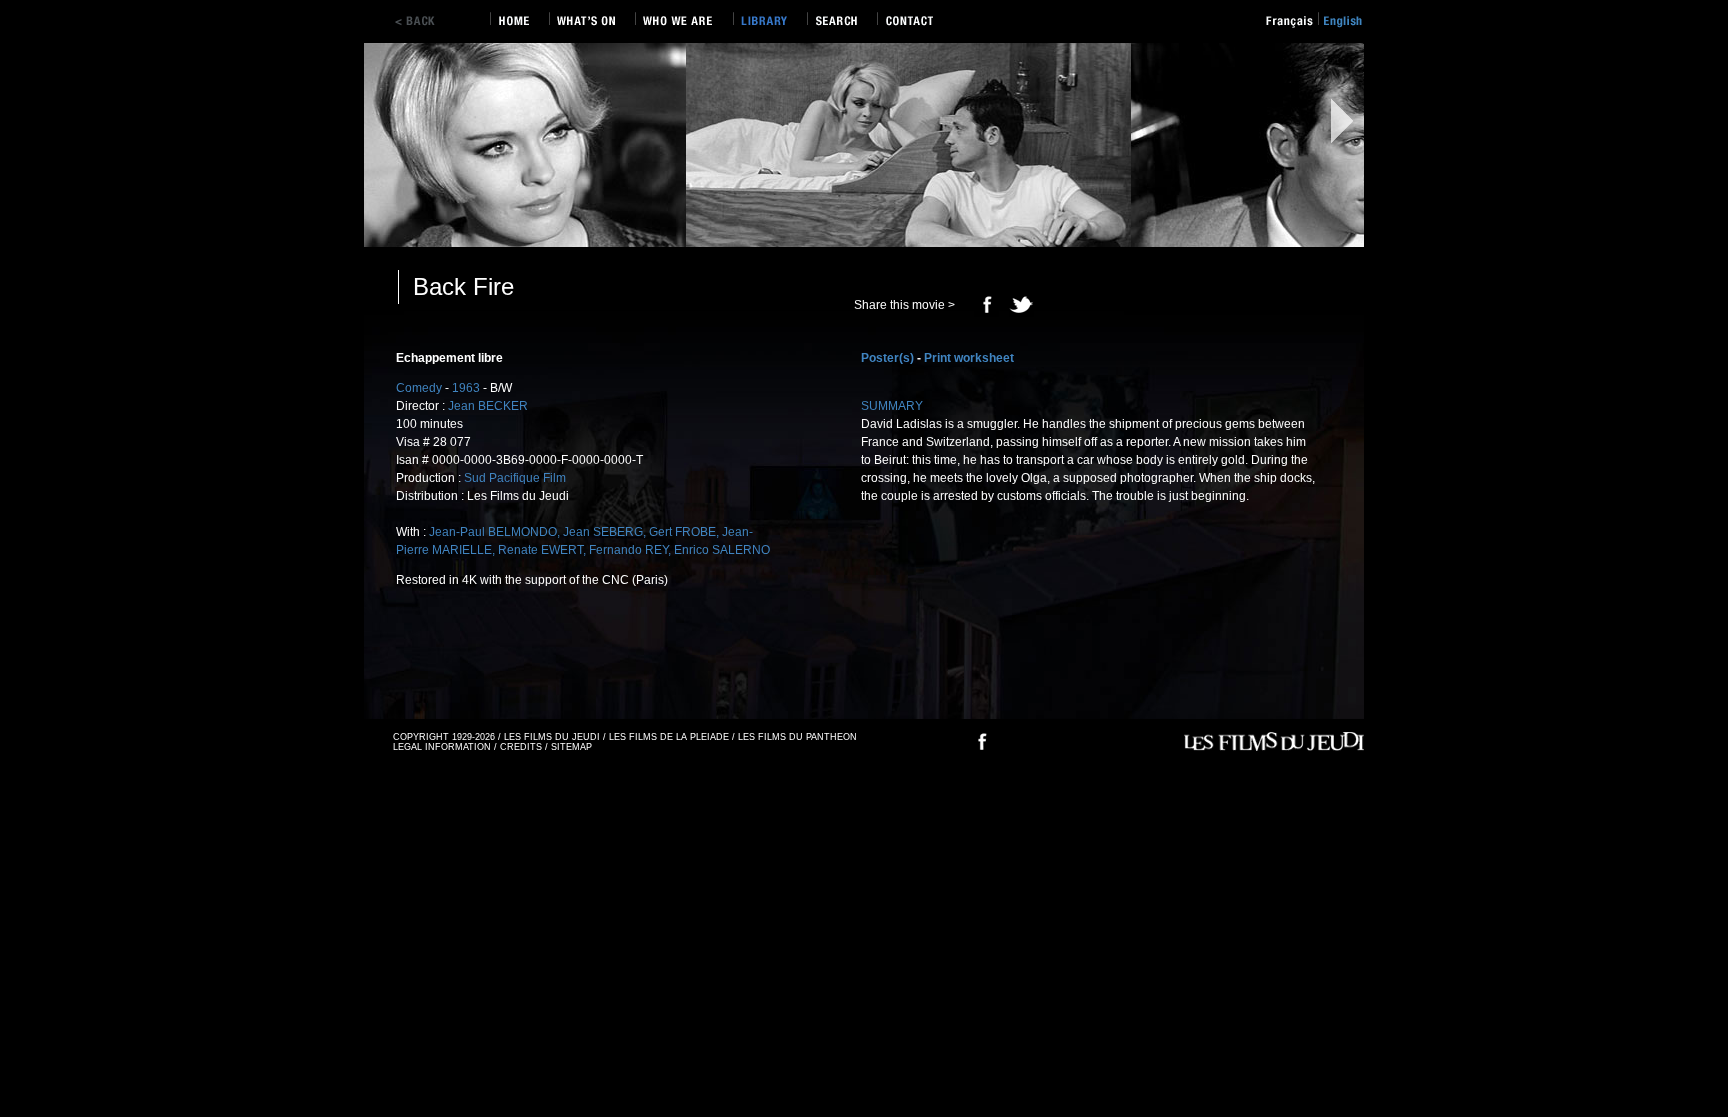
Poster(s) (887, 358)
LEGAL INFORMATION (442, 747)
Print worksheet (969, 358)
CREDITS (521, 747)
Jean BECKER (488, 406)
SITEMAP (571, 747)
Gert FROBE (682, 532)
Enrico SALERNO (722, 550)
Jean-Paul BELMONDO (493, 532)
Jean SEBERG (603, 532)
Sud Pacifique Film (515, 478)
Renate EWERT (540, 550)
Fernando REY (628, 550)
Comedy (419, 388)
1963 (466, 388)
